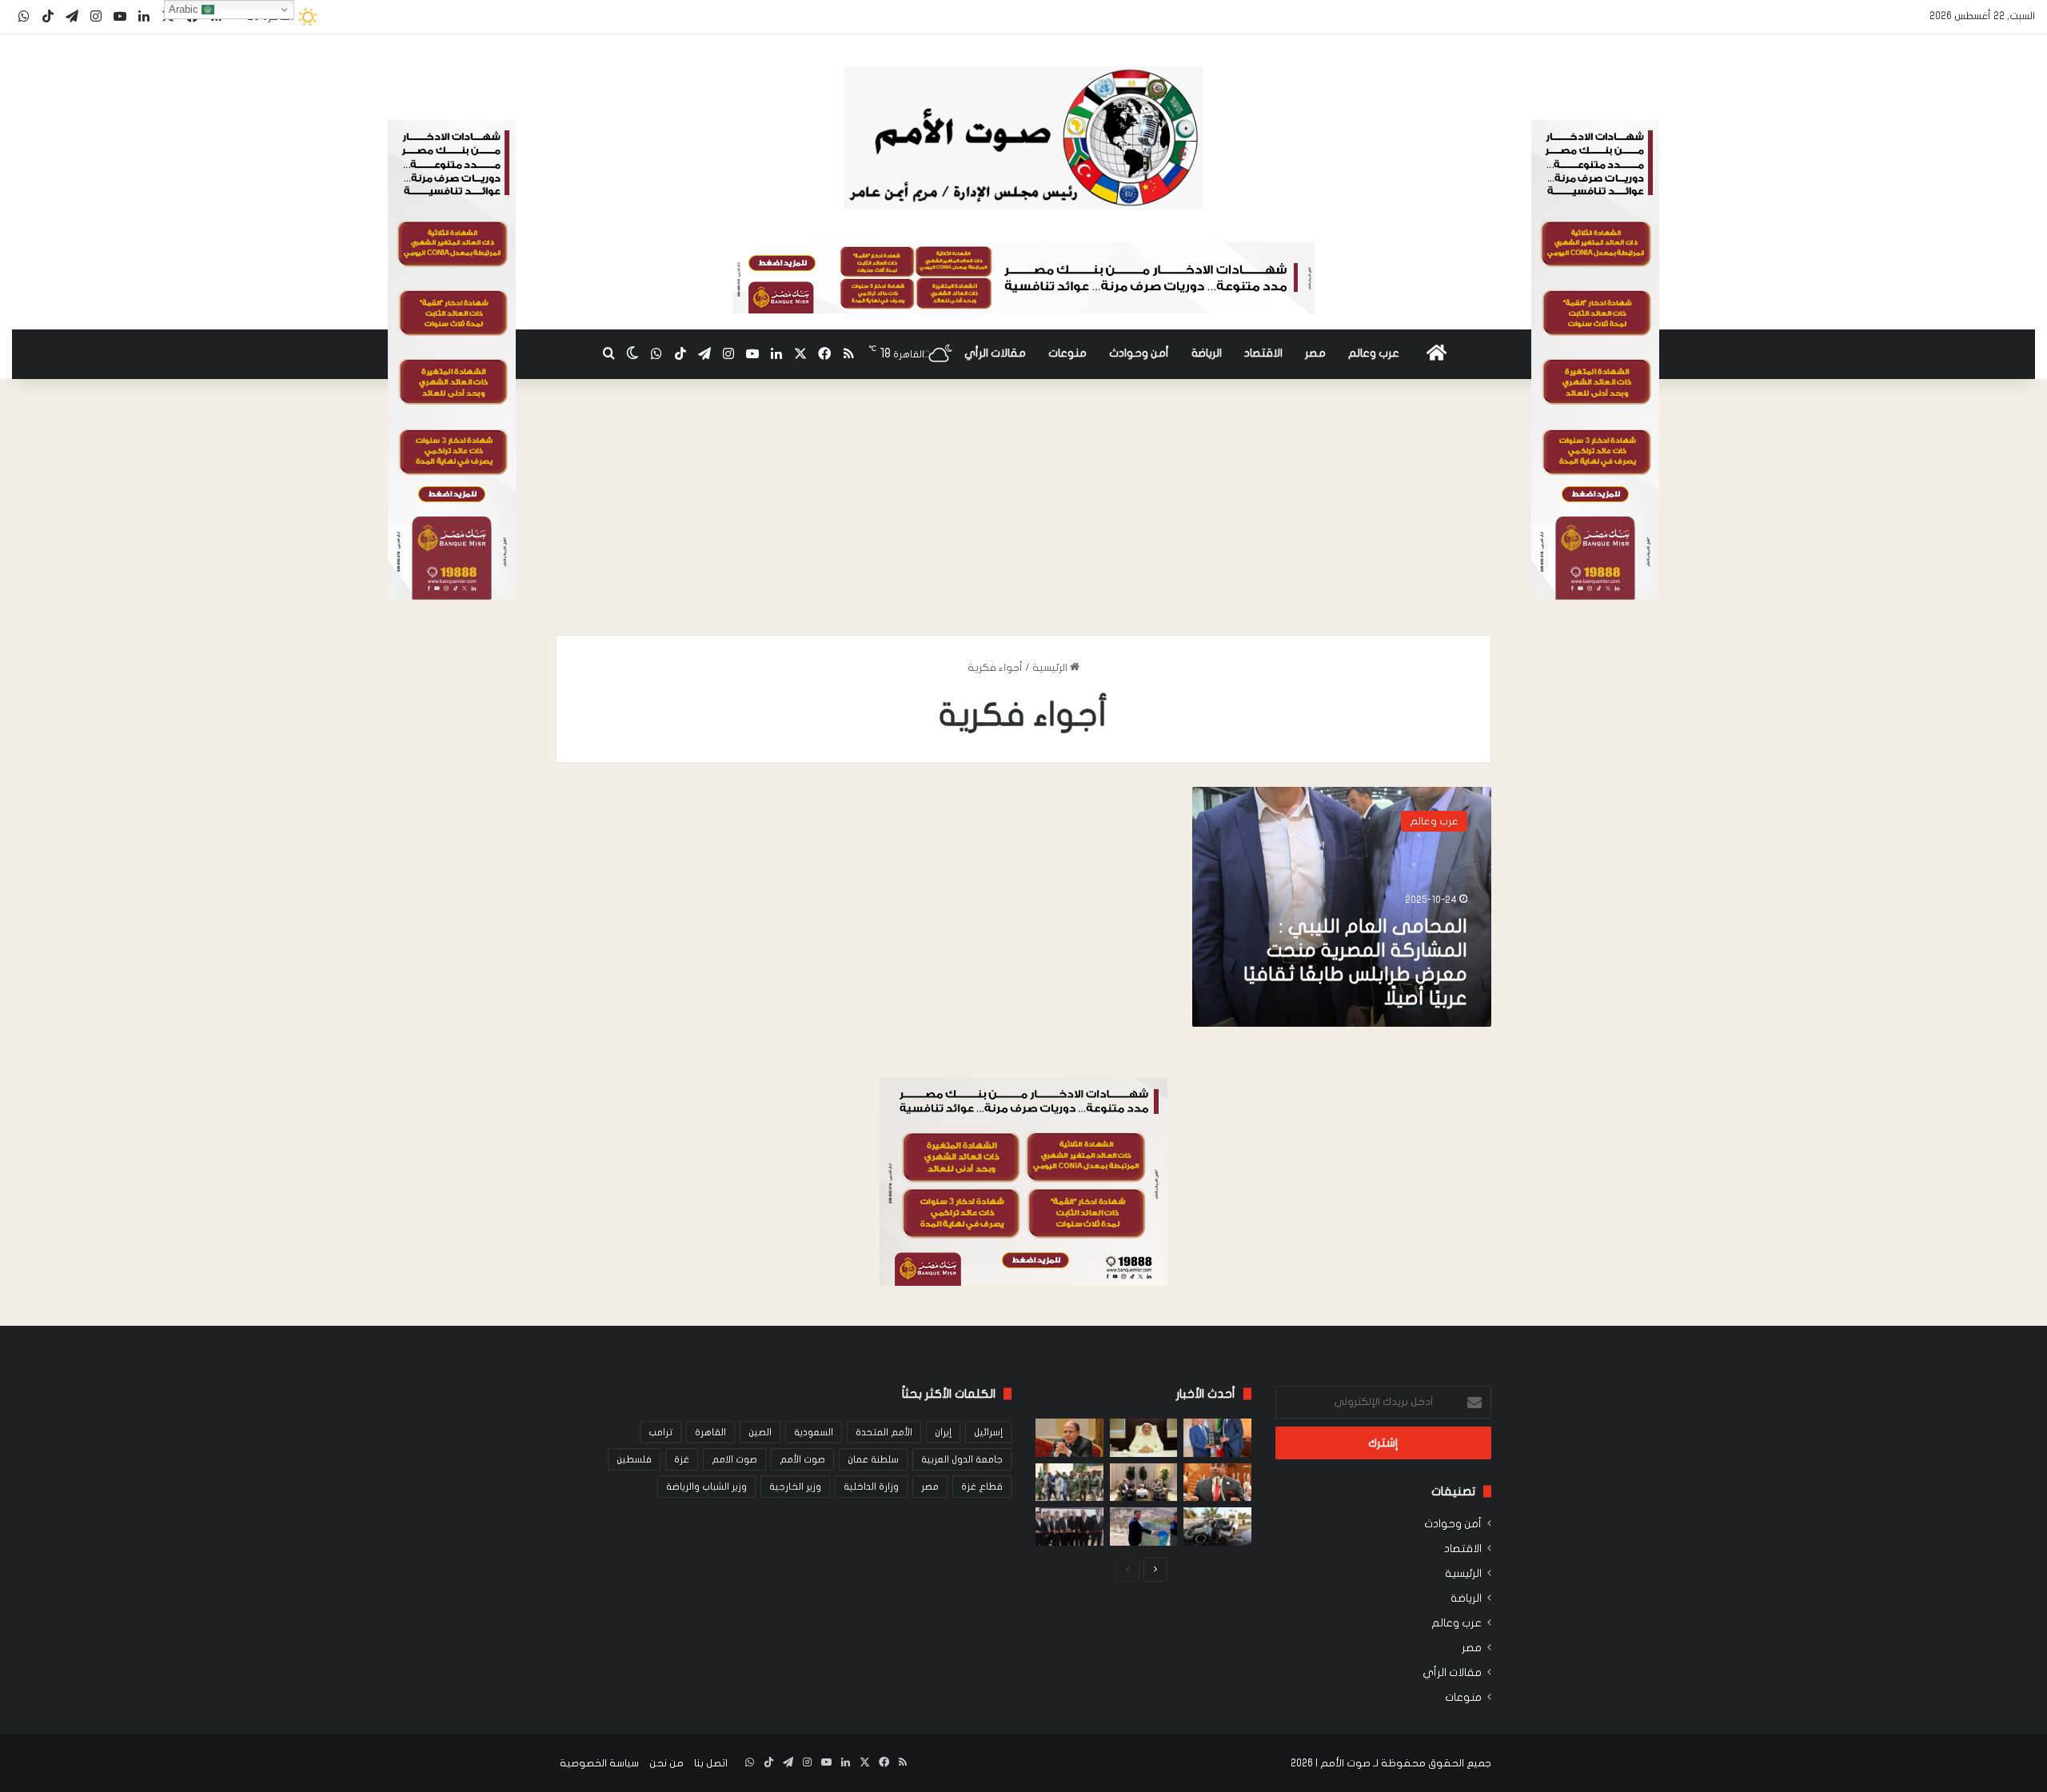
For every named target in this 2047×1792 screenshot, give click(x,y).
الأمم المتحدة (884, 1432)
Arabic (185, 9)
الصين (760, 1432)
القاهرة (710, 1432)
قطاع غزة (982, 1487)
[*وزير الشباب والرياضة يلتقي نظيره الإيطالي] (1217, 1438)
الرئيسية (1051, 668)
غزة (682, 1459)
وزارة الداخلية (871, 1487)
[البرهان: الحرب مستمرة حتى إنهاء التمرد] (1069, 1483)
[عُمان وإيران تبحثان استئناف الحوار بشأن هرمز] (1144, 1483)
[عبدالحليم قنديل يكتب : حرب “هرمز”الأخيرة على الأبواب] (1069, 1438)
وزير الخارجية (795, 1487)
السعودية (814, 1432)
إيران (943, 1432)
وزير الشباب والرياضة (706, 1487)
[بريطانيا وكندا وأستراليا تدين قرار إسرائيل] (1217, 1527)
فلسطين (634, 1459)
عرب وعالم (1374, 353)
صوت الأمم (802, 1459)
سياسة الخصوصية (599, 1763)
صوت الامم (734, 1459)
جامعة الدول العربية (962, 1459)
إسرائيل (988, 1432)
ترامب (660, 1432)
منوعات (1067, 353)
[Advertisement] (1023, 515)
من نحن (666, 1763)
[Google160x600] (1595, 597)
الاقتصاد (1263, 353)
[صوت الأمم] (1023, 138)
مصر (1315, 353)
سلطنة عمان (873, 1459)
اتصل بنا (711, 1763)
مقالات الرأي (995, 353)
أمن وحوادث (1139, 353)
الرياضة (1207, 353)
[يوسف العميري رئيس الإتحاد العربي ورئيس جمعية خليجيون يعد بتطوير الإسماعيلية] (1144, 1438)
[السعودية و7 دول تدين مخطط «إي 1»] (1144, 1527)
